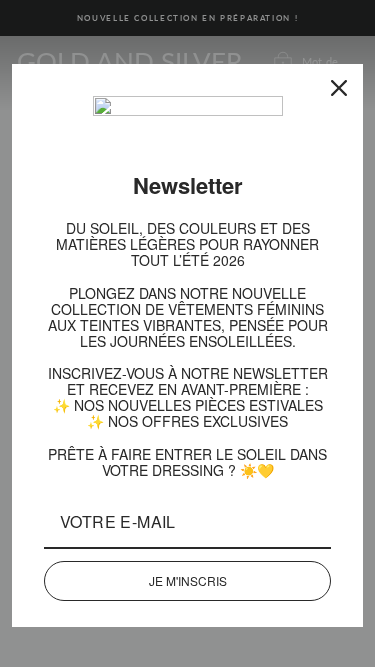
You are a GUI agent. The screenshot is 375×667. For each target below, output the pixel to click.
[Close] (339, 88)
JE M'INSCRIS (188, 564)
